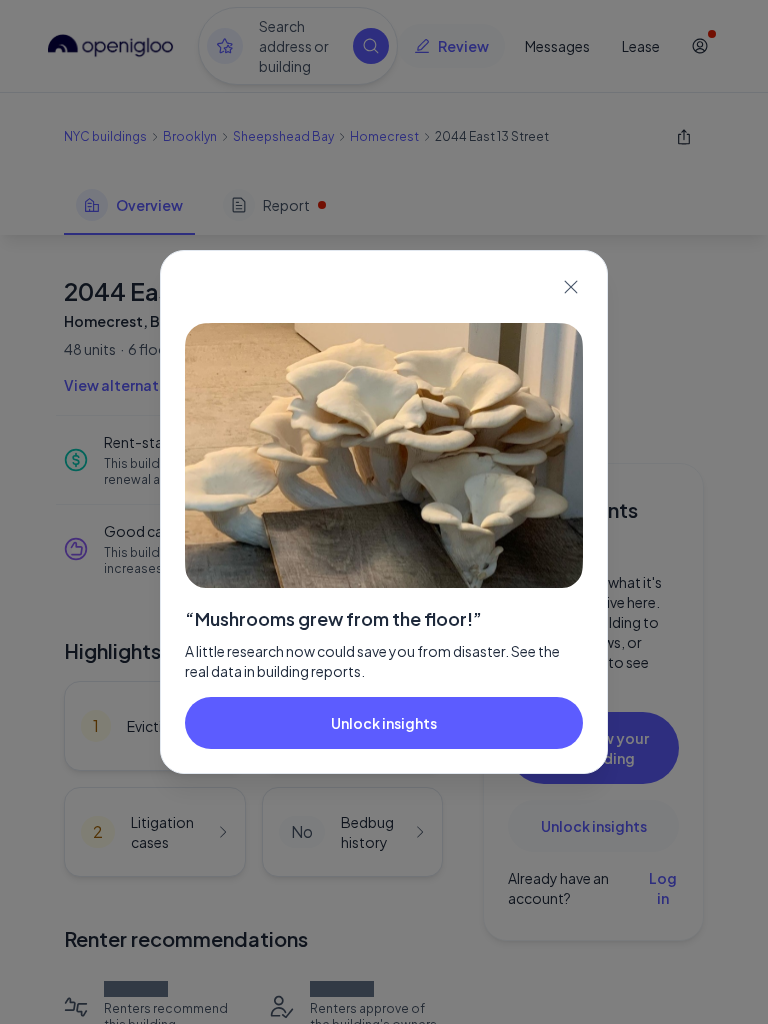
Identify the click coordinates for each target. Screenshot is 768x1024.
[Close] (571, 287)
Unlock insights (384, 723)
